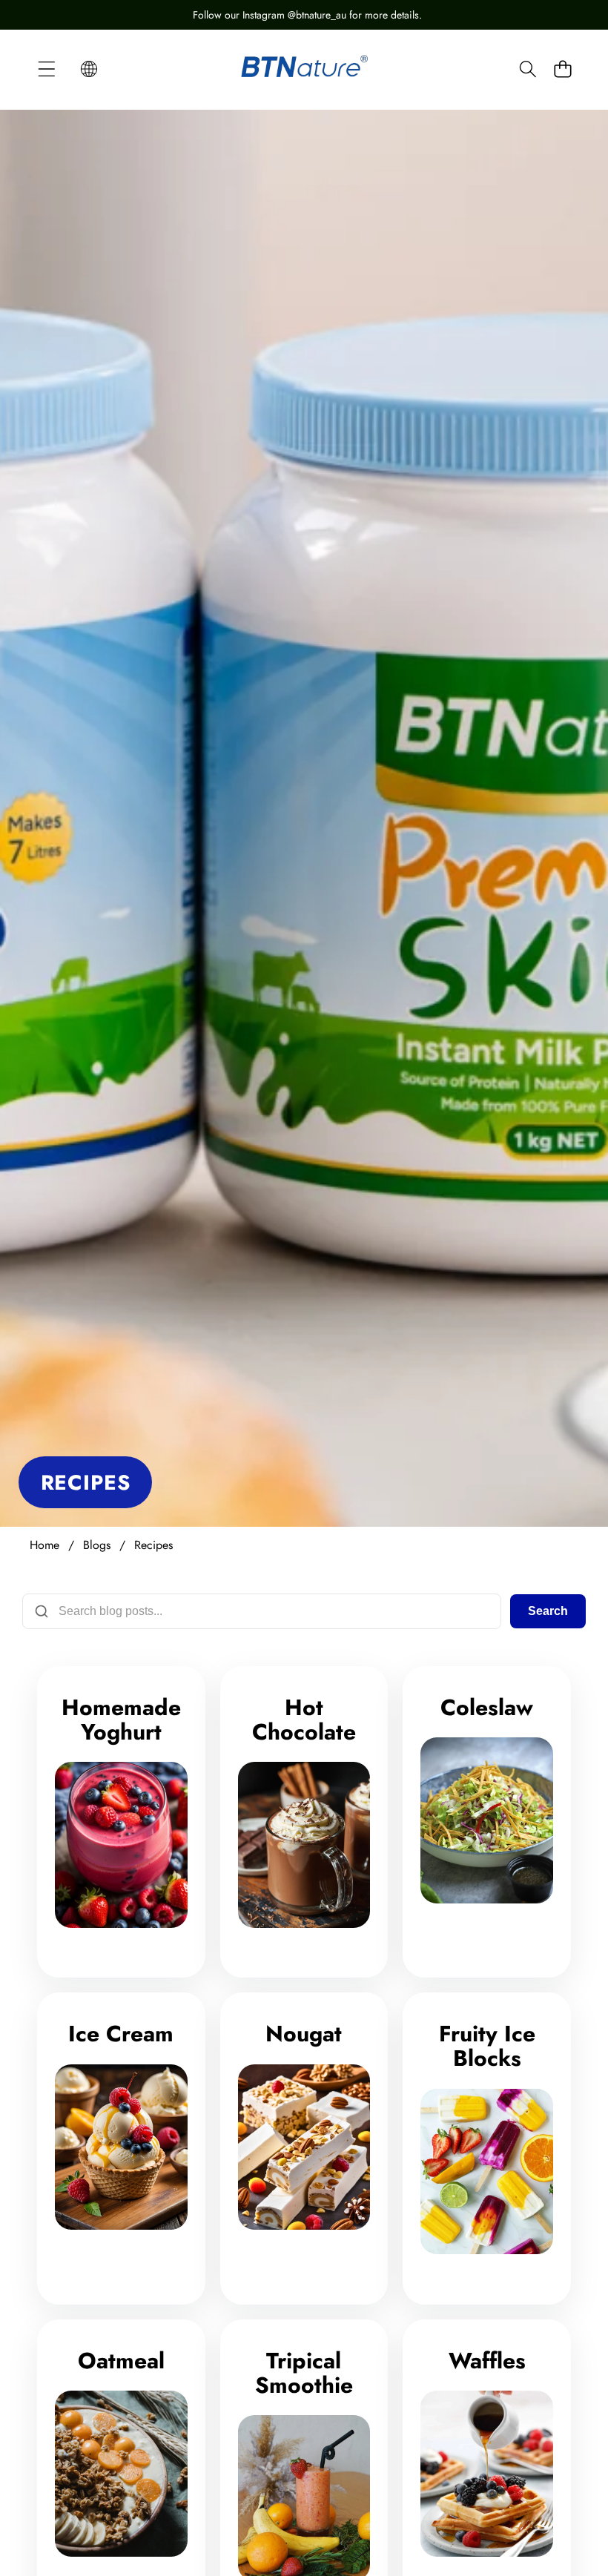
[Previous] (22, 15)
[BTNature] (304, 68)
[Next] (586, 15)
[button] (89, 69)
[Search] (528, 69)
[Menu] (46, 69)
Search (548, 1611)
